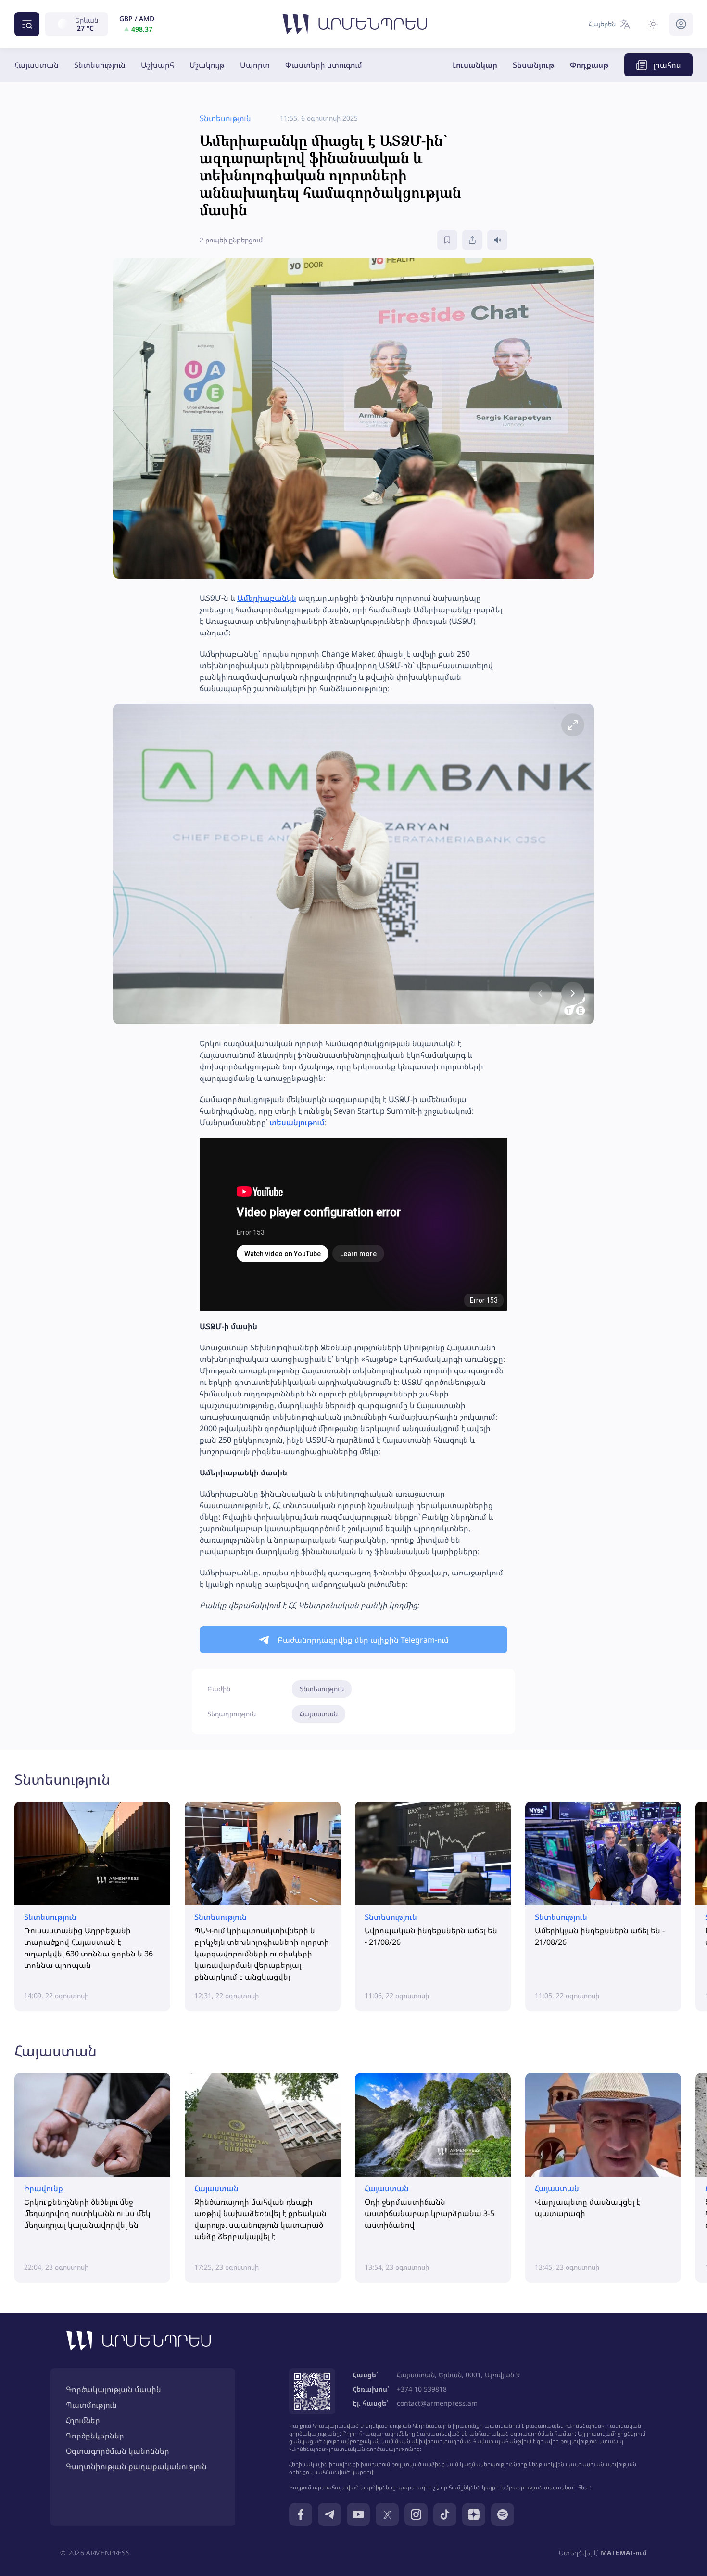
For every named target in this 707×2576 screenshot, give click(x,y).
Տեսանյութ (534, 65)
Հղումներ (83, 2420)
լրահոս (667, 65)
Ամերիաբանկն (267, 598)
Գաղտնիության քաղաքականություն (136, 2466)
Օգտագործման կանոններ (118, 2451)
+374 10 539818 (422, 2389)
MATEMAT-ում (624, 2553)
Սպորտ (255, 65)
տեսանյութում (297, 1122)
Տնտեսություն (100, 65)
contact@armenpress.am (437, 2403)
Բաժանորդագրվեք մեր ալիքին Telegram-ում (363, 1640)
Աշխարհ (158, 65)
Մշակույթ (207, 65)
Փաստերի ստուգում (324, 65)
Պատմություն (91, 2405)
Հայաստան (37, 65)
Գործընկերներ (95, 2436)
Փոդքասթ (589, 65)
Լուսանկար (475, 65)
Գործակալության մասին (114, 2389)
